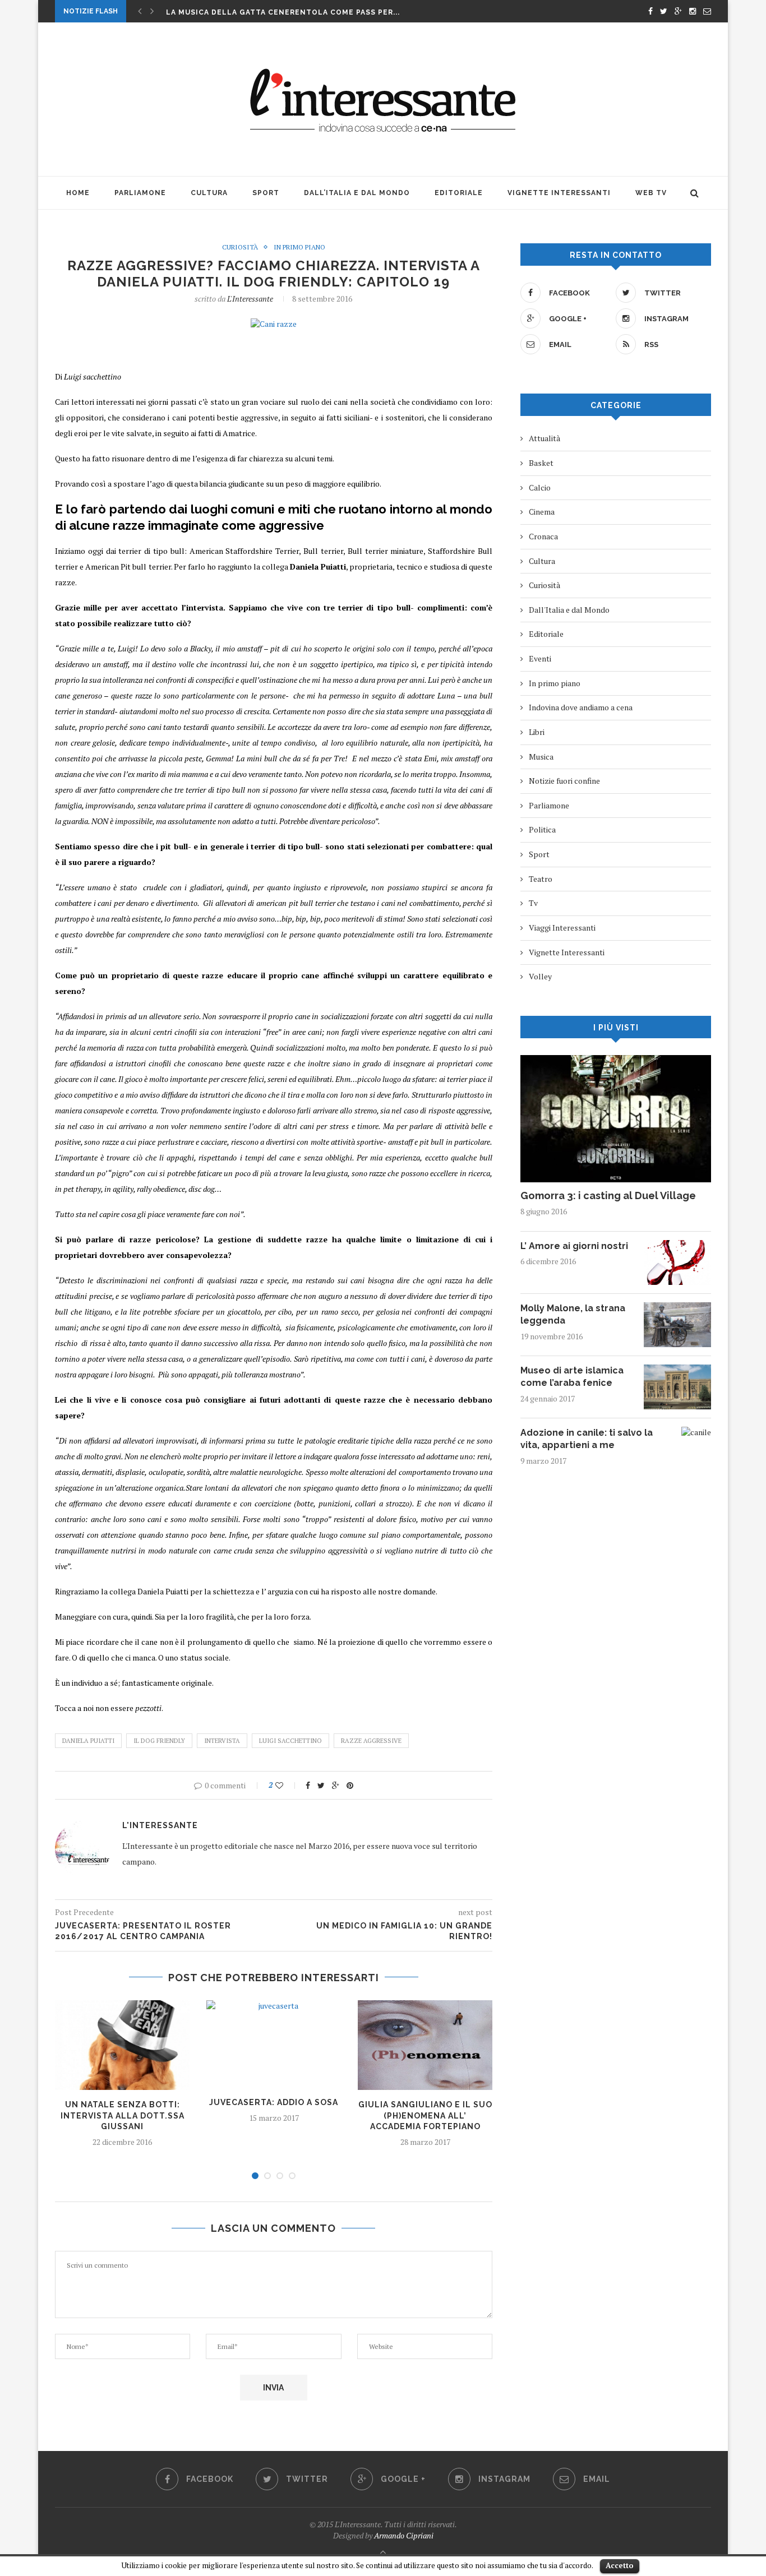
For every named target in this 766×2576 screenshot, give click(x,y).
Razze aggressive (371, 1741)
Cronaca (543, 536)
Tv (533, 903)
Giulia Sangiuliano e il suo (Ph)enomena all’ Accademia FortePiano (425, 2115)
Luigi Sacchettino (290, 1741)
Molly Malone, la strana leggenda (573, 1314)
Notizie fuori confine (564, 781)
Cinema (542, 512)
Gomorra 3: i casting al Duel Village (608, 1195)
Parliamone (140, 193)
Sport (266, 193)
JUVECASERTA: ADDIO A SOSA (274, 2102)
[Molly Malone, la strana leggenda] (677, 1308)
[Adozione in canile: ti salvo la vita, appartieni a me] (696, 1432)
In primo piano (299, 247)
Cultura (209, 193)
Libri (537, 732)
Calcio (540, 487)
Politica (542, 829)
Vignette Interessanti (559, 193)
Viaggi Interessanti (562, 928)
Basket (541, 463)
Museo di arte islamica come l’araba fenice (572, 1377)
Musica (541, 757)
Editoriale (459, 193)
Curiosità (240, 247)
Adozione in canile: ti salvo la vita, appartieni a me (587, 1439)
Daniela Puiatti (88, 1741)
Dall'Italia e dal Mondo (569, 610)
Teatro (541, 879)
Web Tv (651, 193)
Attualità (544, 438)
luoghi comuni (233, 509)
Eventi (540, 658)
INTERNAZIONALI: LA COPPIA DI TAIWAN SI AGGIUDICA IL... (283, 12)
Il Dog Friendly (159, 1741)
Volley (540, 976)
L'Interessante (250, 299)
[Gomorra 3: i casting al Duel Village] (616, 1060)
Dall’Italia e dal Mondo (357, 193)
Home (78, 193)
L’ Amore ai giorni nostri (574, 1246)
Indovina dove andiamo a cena (581, 707)
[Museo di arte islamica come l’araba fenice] (677, 1370)
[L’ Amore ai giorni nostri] (677, 1245)
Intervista (222, 1741)
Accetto (620, 2565)
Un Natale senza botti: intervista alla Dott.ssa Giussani (123, 2115)
